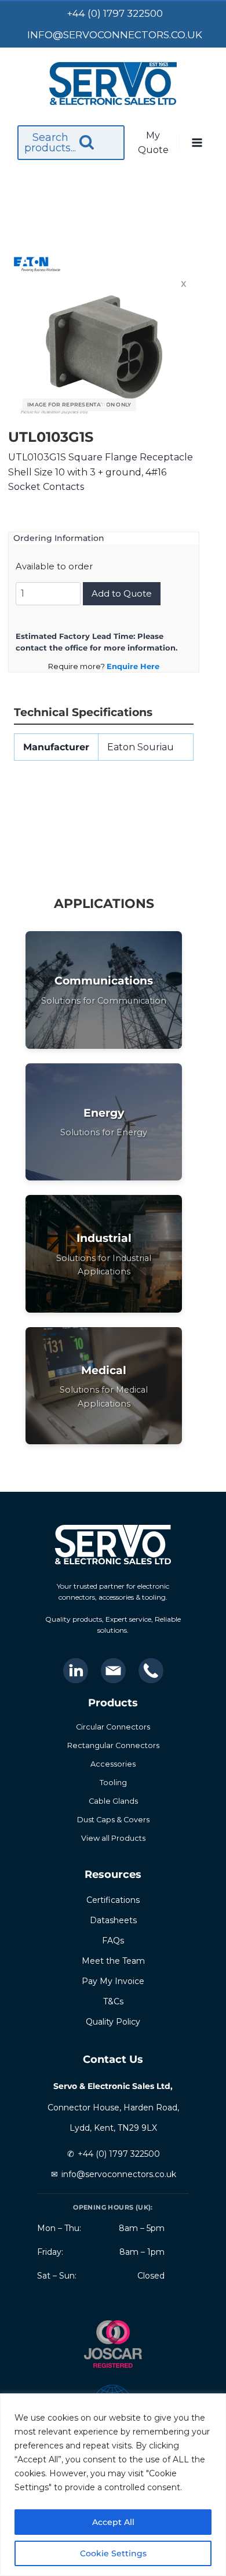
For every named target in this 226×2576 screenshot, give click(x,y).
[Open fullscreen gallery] (179, 405)
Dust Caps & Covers (113, 1820)
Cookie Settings (113, 2553)
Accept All (113, 2522)
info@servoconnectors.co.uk (119, 2174)
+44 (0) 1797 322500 (119, 2154)
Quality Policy (113, 2022)
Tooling (113, 1783)
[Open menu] (197, 143)
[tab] (104, 405)
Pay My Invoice (113, 1981)
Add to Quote (122, 593)
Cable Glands (113, 1801)
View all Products (113, 1838)
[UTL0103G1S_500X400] (104, 347)
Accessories (113, 1764)
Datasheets (113, 1920)
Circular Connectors (113, 1727)
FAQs (113, 1941)
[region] (113, 2485)
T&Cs (113, 2001)
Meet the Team (113, 1961)
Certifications (113, 1900)
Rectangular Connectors (113, 1745)
